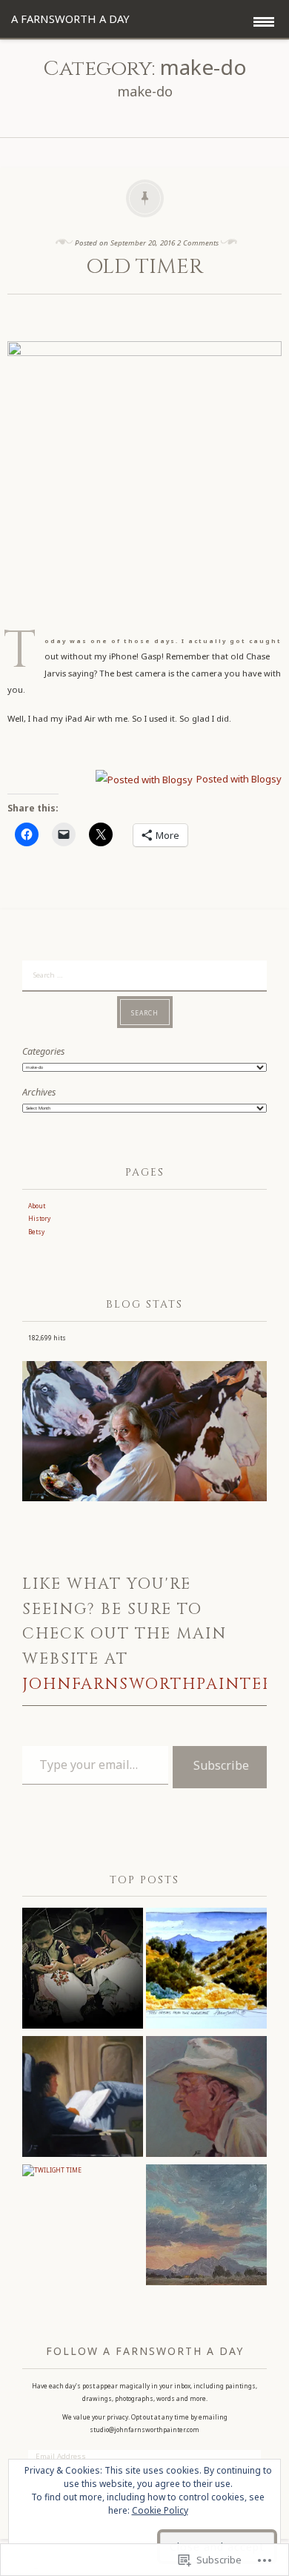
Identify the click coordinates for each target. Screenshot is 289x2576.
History (39, 1218)
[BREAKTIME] (83, 1970)
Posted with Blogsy (239, 779)
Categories (43, 1051)
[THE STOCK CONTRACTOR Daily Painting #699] (206, 2099)
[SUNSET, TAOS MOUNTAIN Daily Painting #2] (206, 2227)
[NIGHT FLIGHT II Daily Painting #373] (83, 2099)
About (37, 1206)
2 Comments (198, 243)
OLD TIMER (144, 267)
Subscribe (221, 1765)
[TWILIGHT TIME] (52, 2171)
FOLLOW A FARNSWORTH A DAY (145, 2351)
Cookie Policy (160, 2510)
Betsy (36, 1232)
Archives (39, 1092)
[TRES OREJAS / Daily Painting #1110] (206, 1970)
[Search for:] (144, 974)
